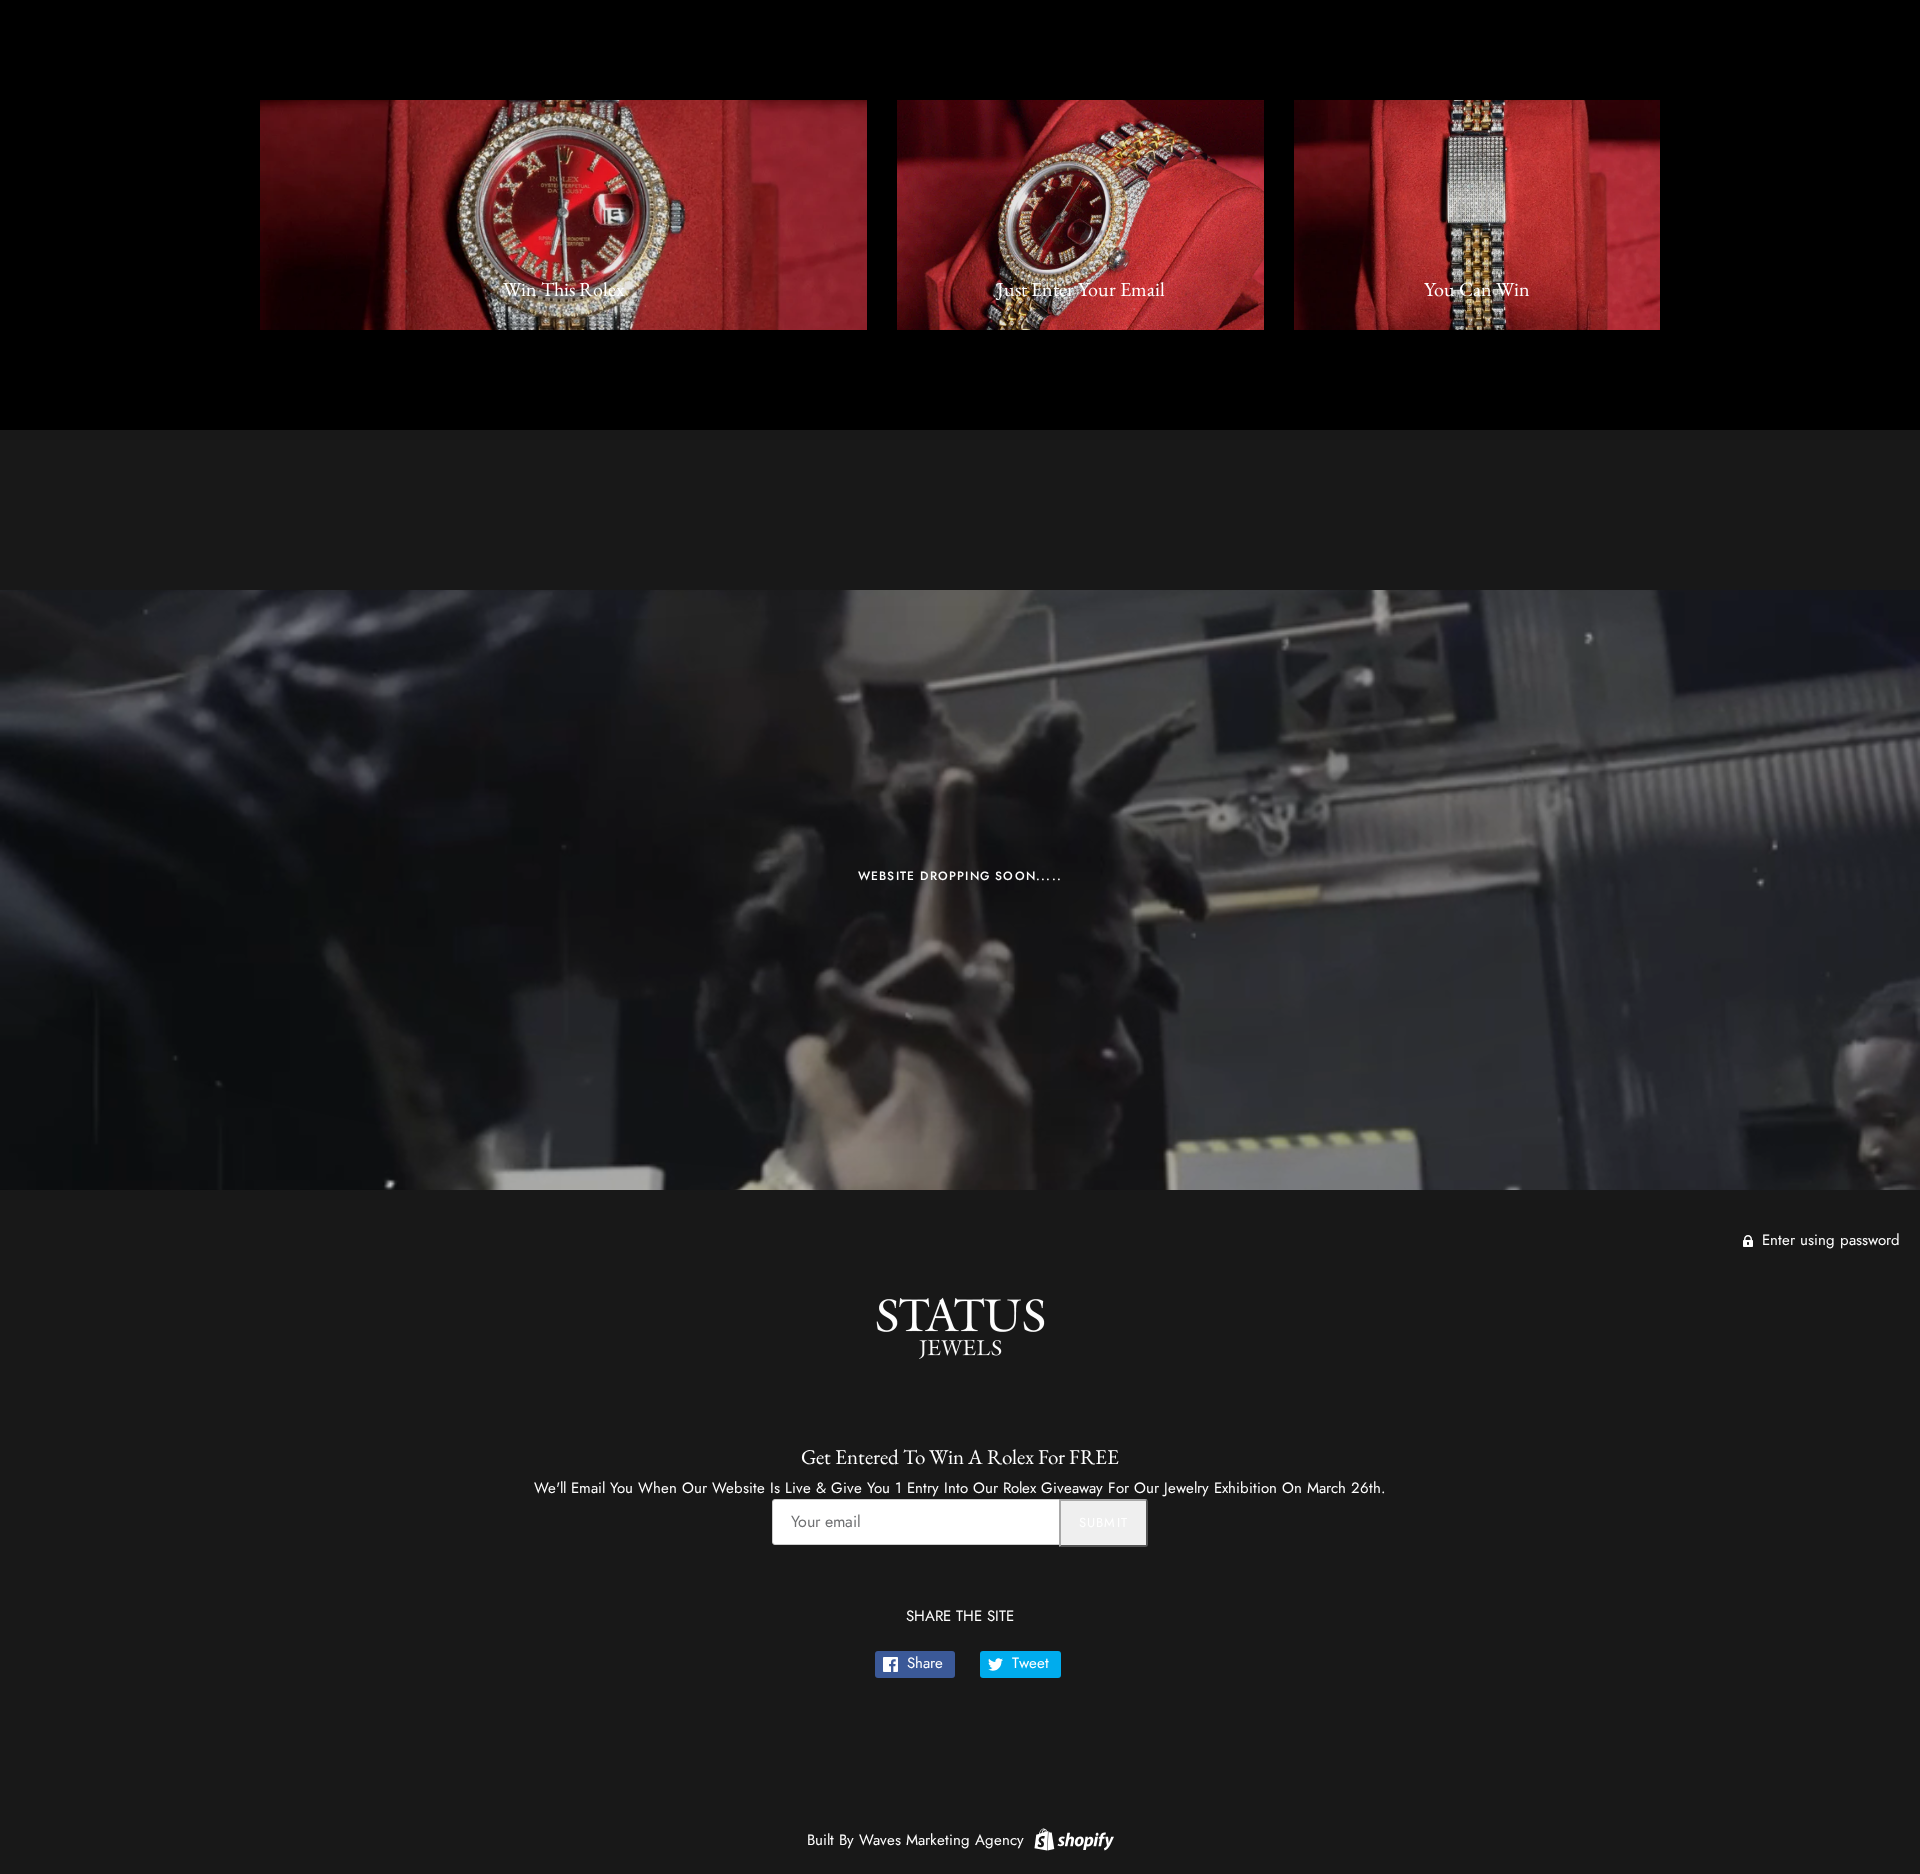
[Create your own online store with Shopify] (1071, 1838)
